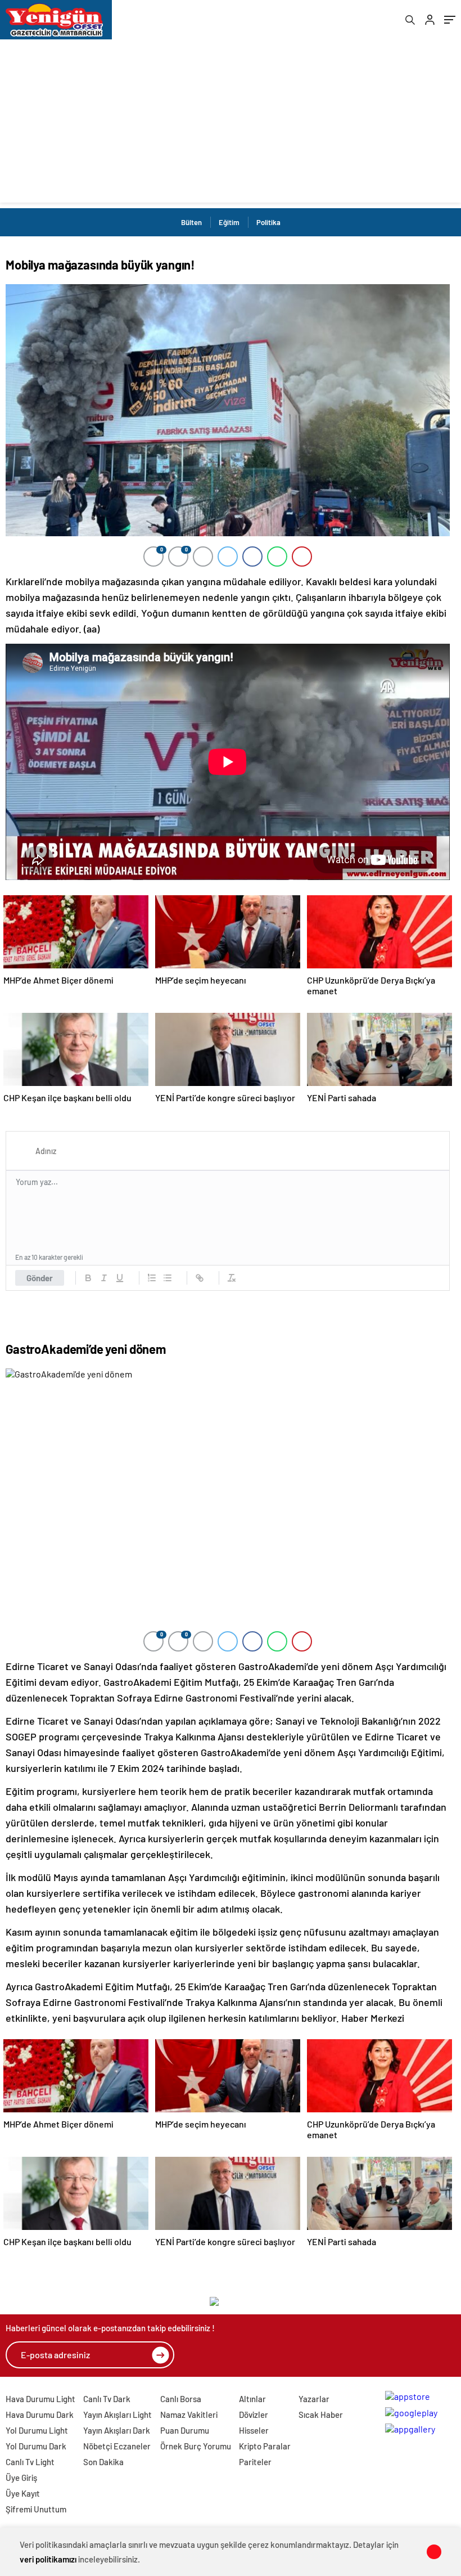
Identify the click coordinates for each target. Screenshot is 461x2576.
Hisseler (254, 2430)
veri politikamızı (48, 2559)
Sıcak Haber (321, 2415)
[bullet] (168, 1278)
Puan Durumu (185, 2430)
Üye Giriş (21, 2478)
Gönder (40, 1278)
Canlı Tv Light (30, 2462)
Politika (268, 222)
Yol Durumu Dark (36, 2446)
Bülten (191, 222)
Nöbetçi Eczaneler (117, 2446)
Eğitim (229, 222)
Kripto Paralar (265, 2446)
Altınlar (252, 2399)
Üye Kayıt (23, 2493)
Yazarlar (314, 2399)
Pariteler (255, 2462)
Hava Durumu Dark (40, 2415)
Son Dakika (103, 2462)
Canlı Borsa (181, 2399)
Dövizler (254, 2415)
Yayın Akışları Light (117, 2415)
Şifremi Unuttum (36, 2509)
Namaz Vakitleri (189, 2415)
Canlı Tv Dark (107, 2399)
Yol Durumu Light (37, 2430)
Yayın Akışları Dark (117, 2430)
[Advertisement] (231, 124)
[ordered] (152, 1278)
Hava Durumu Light (40, 2399)
